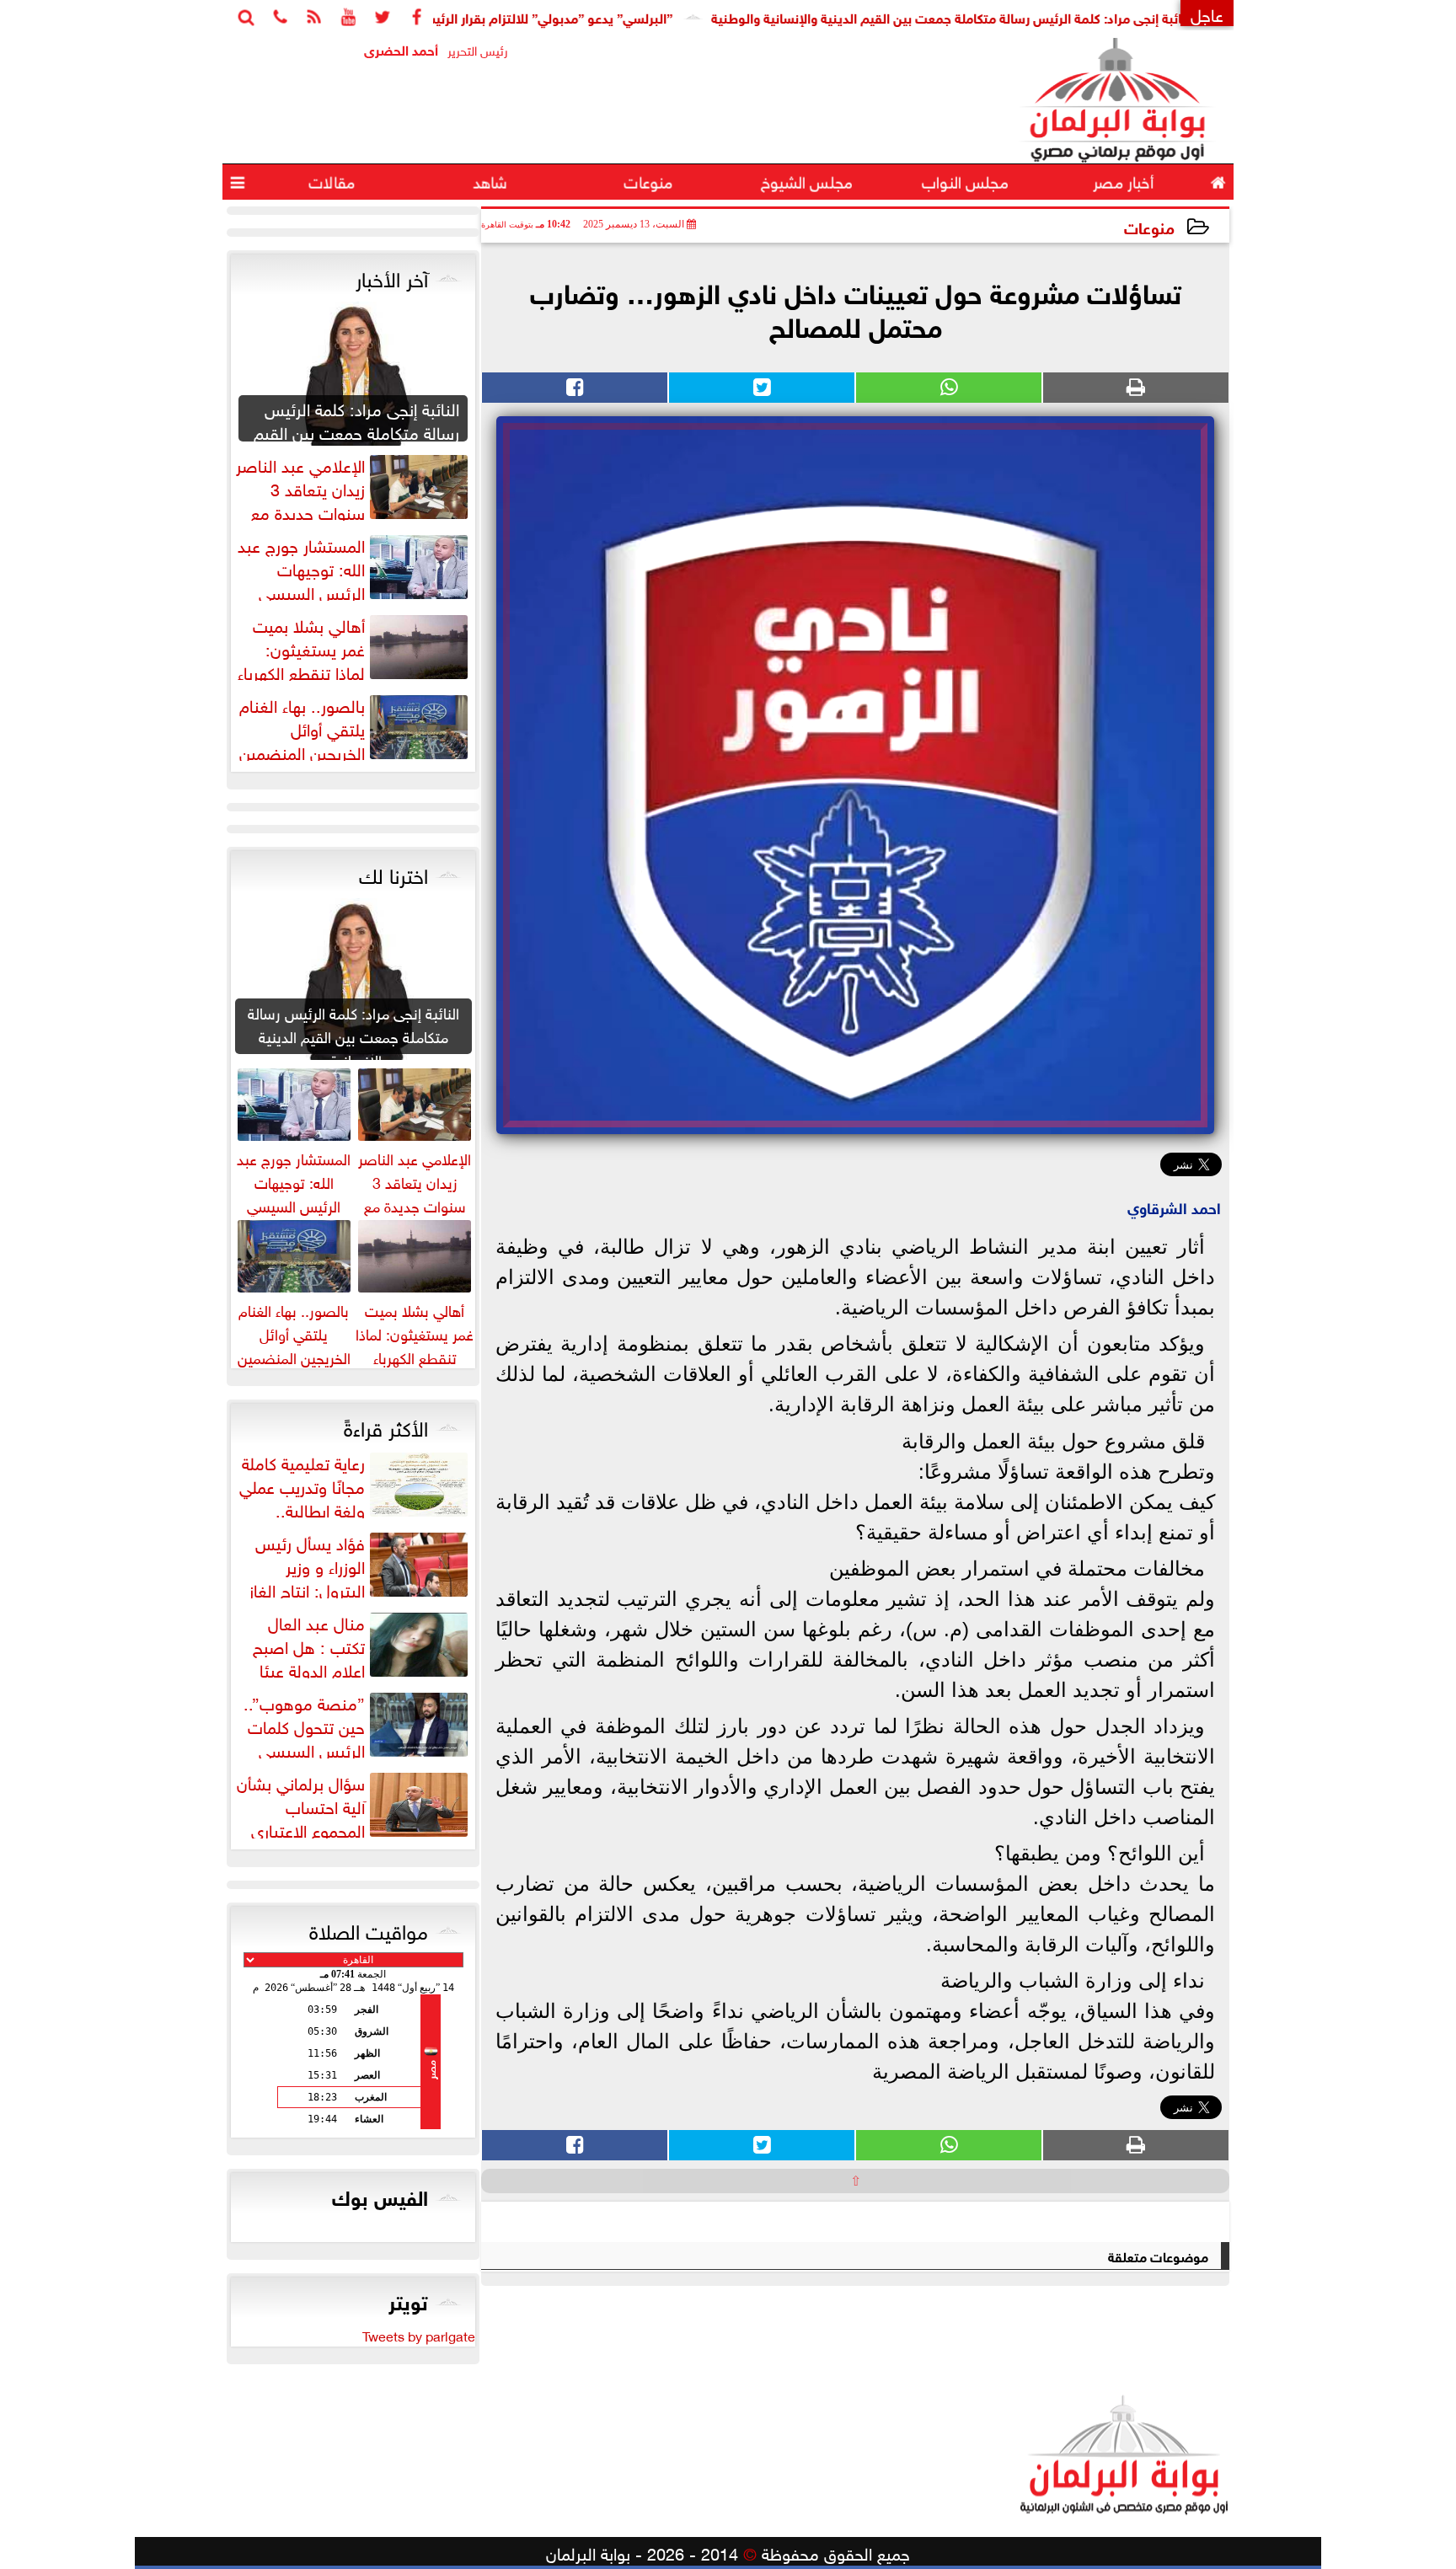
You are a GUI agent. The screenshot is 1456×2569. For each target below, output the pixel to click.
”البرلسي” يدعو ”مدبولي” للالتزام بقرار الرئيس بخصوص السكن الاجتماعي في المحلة (522, 16)
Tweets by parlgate (419, 2335)
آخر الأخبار (392, 276)
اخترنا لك (393, 873)
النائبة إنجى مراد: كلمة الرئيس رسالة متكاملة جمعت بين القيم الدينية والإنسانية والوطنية (1033, 16)
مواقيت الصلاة (369, 1929)
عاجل (1207, 13)
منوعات (1149, 226)
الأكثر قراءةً (386, 1426)
